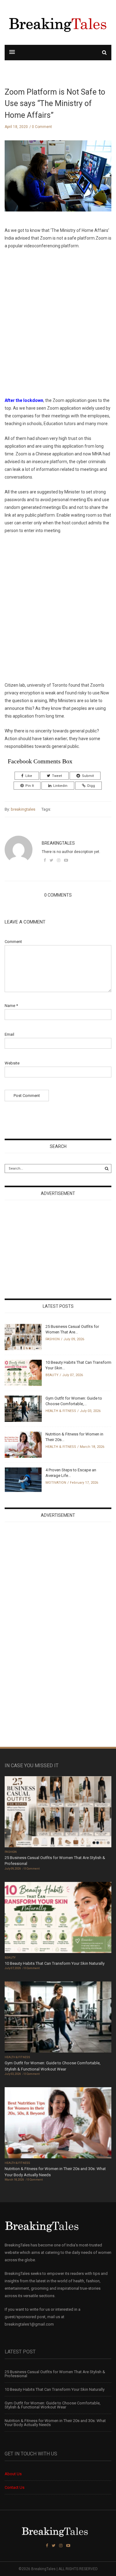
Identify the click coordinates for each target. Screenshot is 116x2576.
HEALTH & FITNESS (61, 1411)
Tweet (57, 776)
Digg (91, 786)
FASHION (53, 1339)
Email (9, 1034)
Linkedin (60, 786)
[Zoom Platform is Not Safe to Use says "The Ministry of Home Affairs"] (58, 181)
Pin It (30, 786)
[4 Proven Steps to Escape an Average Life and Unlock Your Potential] (23, 1479)
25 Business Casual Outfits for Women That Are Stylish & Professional (55, 2374)
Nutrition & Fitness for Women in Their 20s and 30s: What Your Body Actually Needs (55, 2423)
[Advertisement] (58, 323)
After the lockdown (24, 400)
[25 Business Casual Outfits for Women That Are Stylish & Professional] (23, 1337)
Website (12, 1063)
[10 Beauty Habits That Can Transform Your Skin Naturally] (23, 1373)
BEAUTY (52, 1375)
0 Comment (42, 127)
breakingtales (23, 809)
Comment (13, 942)
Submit (88, 776)
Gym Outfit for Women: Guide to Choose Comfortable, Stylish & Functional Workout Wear (53, 2405)
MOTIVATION (56, 1483)
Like (29, 776)
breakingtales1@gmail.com (29, 2324)
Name (11, 1006)
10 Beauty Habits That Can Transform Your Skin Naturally (55, 1963)
